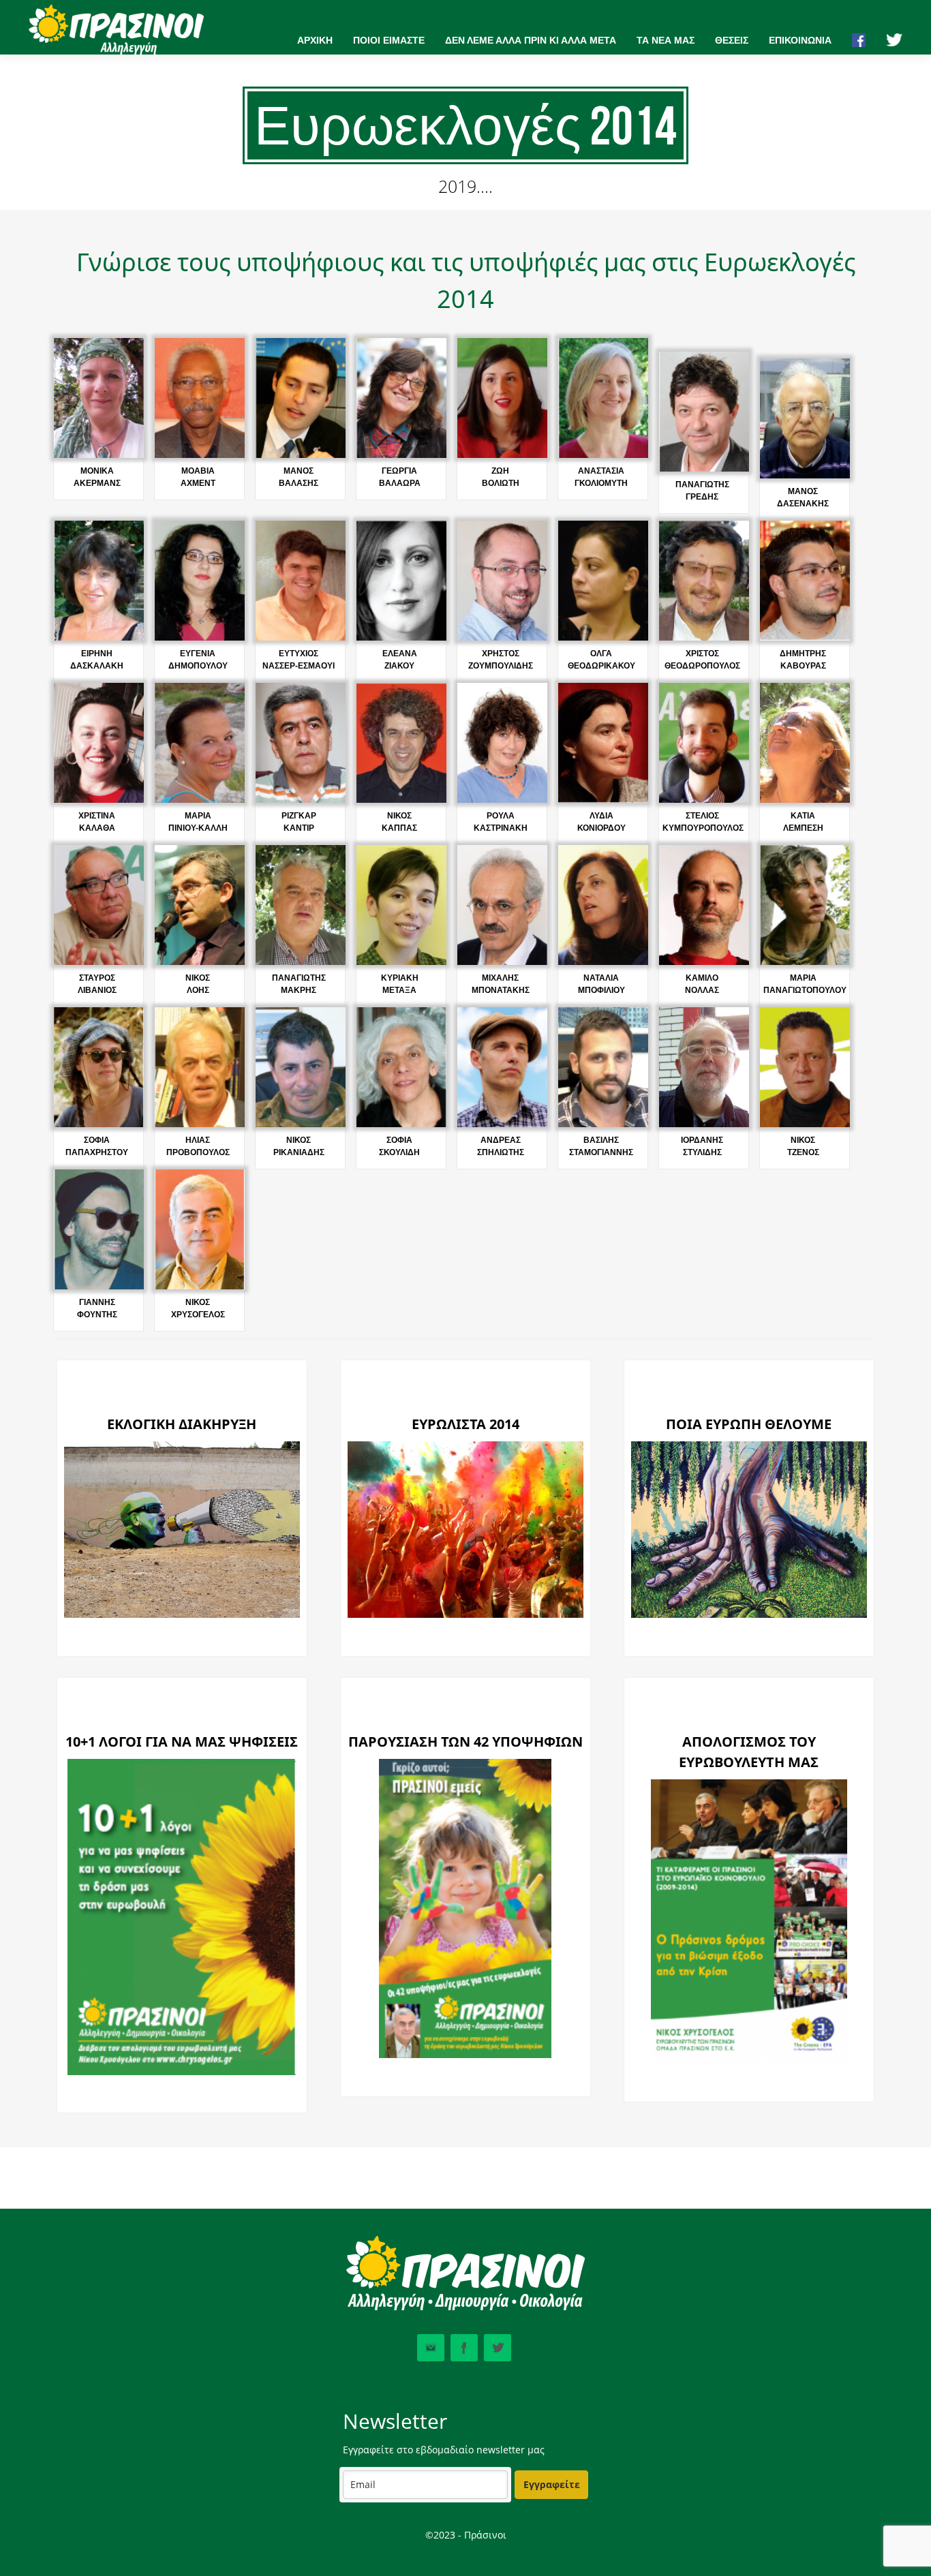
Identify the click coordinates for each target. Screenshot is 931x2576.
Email (431, 2348)
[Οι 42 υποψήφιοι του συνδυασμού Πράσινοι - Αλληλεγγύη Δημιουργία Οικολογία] (465, 2055)
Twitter (498, 2348)
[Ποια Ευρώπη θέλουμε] (749, 1614)
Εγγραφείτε (552, 2484)
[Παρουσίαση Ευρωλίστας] (465, 1614)
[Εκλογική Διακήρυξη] (182, 1614)
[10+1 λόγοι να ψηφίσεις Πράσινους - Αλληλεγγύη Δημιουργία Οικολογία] (182, 2072)
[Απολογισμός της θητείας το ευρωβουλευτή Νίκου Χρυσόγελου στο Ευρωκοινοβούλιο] (749, 2061)
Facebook (464, 2348)
